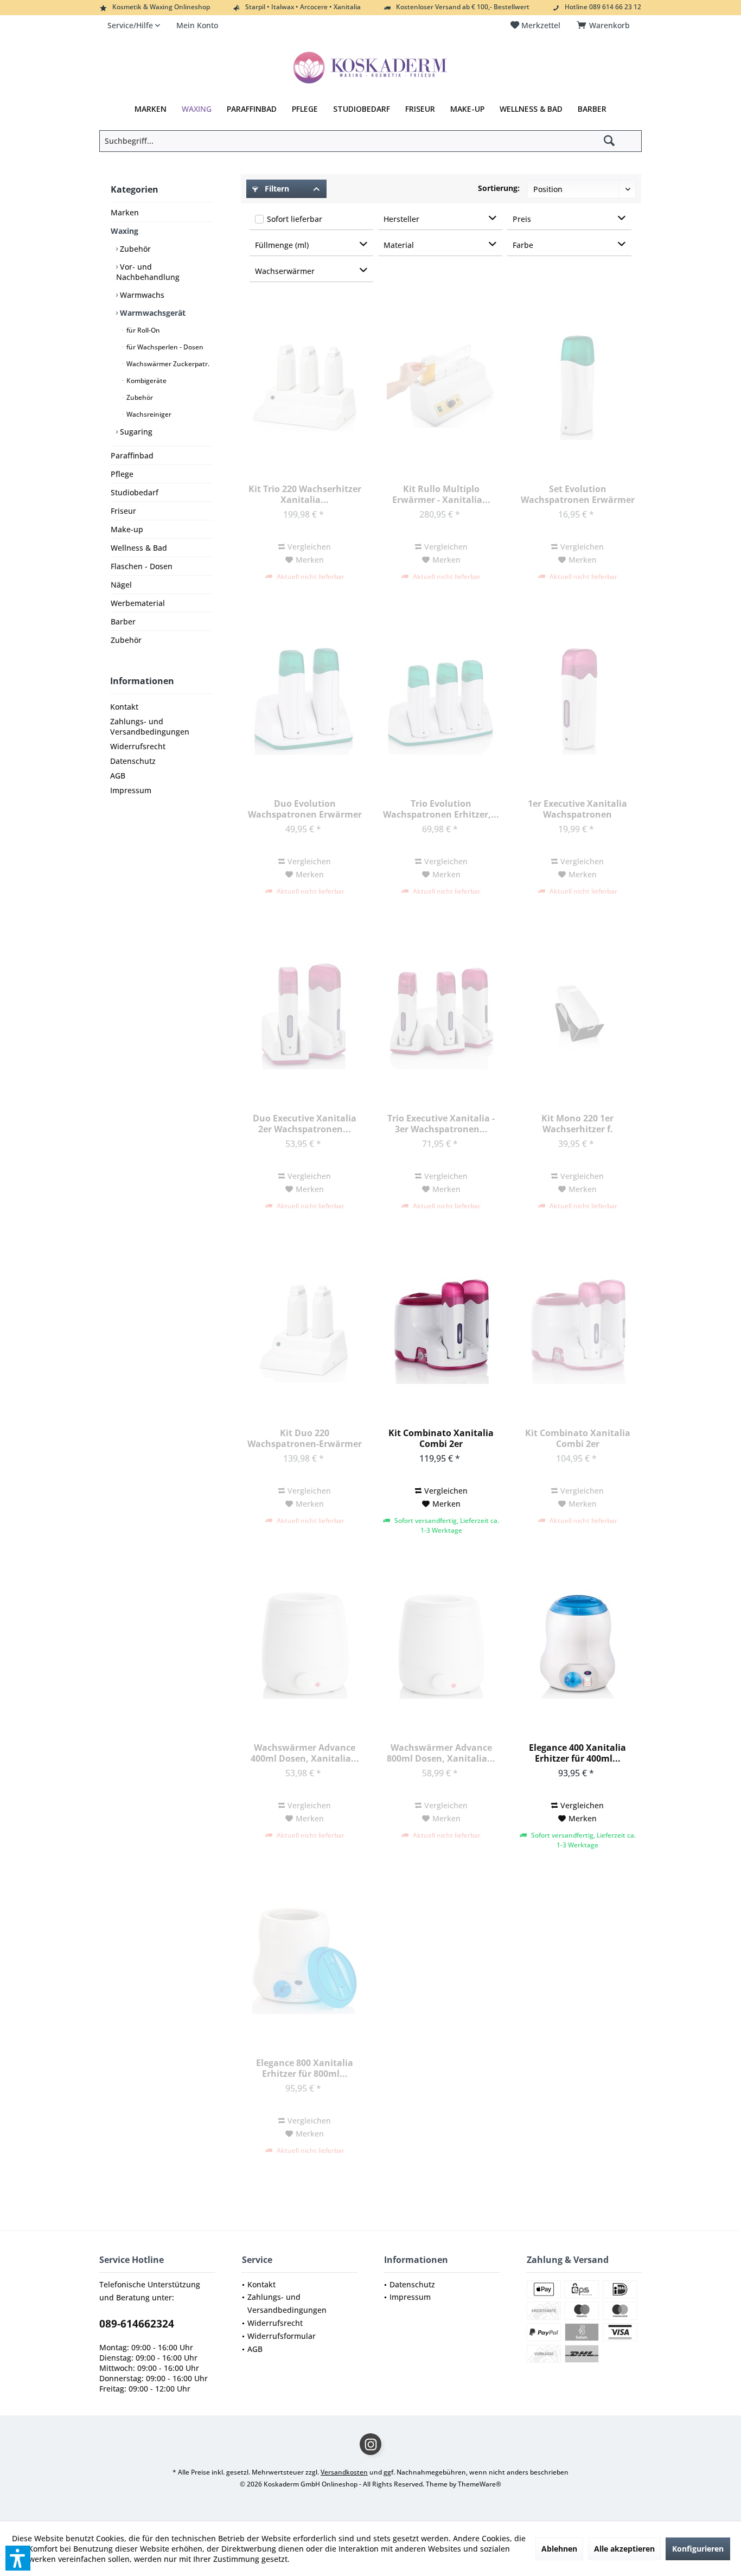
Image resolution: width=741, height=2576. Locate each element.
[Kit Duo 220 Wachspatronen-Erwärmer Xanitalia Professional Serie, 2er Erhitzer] (304, 1330)
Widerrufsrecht (138, 746)
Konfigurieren (698, 2549)
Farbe (523, 245)
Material (399, 245)
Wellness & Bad (139, 548)
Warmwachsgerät (152, 313)
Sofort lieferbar (295, 219)
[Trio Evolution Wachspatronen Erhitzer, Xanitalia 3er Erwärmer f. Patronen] (441, 700)
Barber (123, 621)
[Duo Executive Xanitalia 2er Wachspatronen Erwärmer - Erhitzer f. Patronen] (304, 1015)
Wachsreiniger (148, 414)
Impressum (131, 790)
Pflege (122, 474)
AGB (118, 776)
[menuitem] (605, 25)
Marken (125, 212)
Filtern (276, 189)
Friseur (123, 511)
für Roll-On (142, 330)
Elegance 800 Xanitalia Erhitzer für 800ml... (305, 2068)
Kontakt (124, 707)
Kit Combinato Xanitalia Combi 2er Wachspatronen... (441, 1438)
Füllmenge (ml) (282, 245)
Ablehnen (559, 2549)
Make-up (127, 529)
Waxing (124, 231)
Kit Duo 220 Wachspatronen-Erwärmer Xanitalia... (305, 1438)
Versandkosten (344, 2472)
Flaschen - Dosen (142, 566)
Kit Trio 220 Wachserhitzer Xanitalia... (305, 494)
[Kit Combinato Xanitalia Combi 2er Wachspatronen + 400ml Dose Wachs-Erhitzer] (441, 1330)
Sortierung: (499, 188)
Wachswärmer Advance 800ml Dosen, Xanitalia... (441, 1753)
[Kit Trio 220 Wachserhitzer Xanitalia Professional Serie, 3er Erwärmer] (304, 386)
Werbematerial (138, 603)
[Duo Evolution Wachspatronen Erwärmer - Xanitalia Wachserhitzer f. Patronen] (304, 700)
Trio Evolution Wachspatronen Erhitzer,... (441, 809)
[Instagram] (370, 2444)
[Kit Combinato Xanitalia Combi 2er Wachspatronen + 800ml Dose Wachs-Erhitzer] (577, 1330)
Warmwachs (141, 295)
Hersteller (401, 219)
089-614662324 (137, 2324)
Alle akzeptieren (624, 2549)
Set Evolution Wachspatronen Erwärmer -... (578, 494)
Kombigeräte (146, 381)
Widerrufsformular (282, 2336)
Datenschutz (133, 761)
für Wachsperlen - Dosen (164, 347)
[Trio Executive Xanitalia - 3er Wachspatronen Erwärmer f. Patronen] (441, 1015)
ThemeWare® (480, 2484)
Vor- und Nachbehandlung (148, 272)
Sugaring (135, 432)
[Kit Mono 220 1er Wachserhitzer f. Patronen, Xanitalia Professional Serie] (577, 1015)
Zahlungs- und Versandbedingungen (150, 726)
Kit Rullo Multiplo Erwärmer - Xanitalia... (441, 494)
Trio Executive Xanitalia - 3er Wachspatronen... (441, 1124)
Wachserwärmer (285, 271)
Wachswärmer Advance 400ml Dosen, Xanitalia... (305, 1753)
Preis (522, 219)
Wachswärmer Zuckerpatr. (167, 364)
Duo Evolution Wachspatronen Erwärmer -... (305, 809)
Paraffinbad (132, 455)
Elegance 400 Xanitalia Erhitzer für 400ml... (577, 1753)
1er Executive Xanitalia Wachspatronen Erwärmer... (577, 809)
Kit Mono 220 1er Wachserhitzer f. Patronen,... (577, 1124)
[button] (18, 2558)
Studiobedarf (135, 492)
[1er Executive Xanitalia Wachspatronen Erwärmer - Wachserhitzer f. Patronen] (577, 700)
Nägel (121, 585)
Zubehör (134, 249)
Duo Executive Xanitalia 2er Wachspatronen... (305, 1124)
